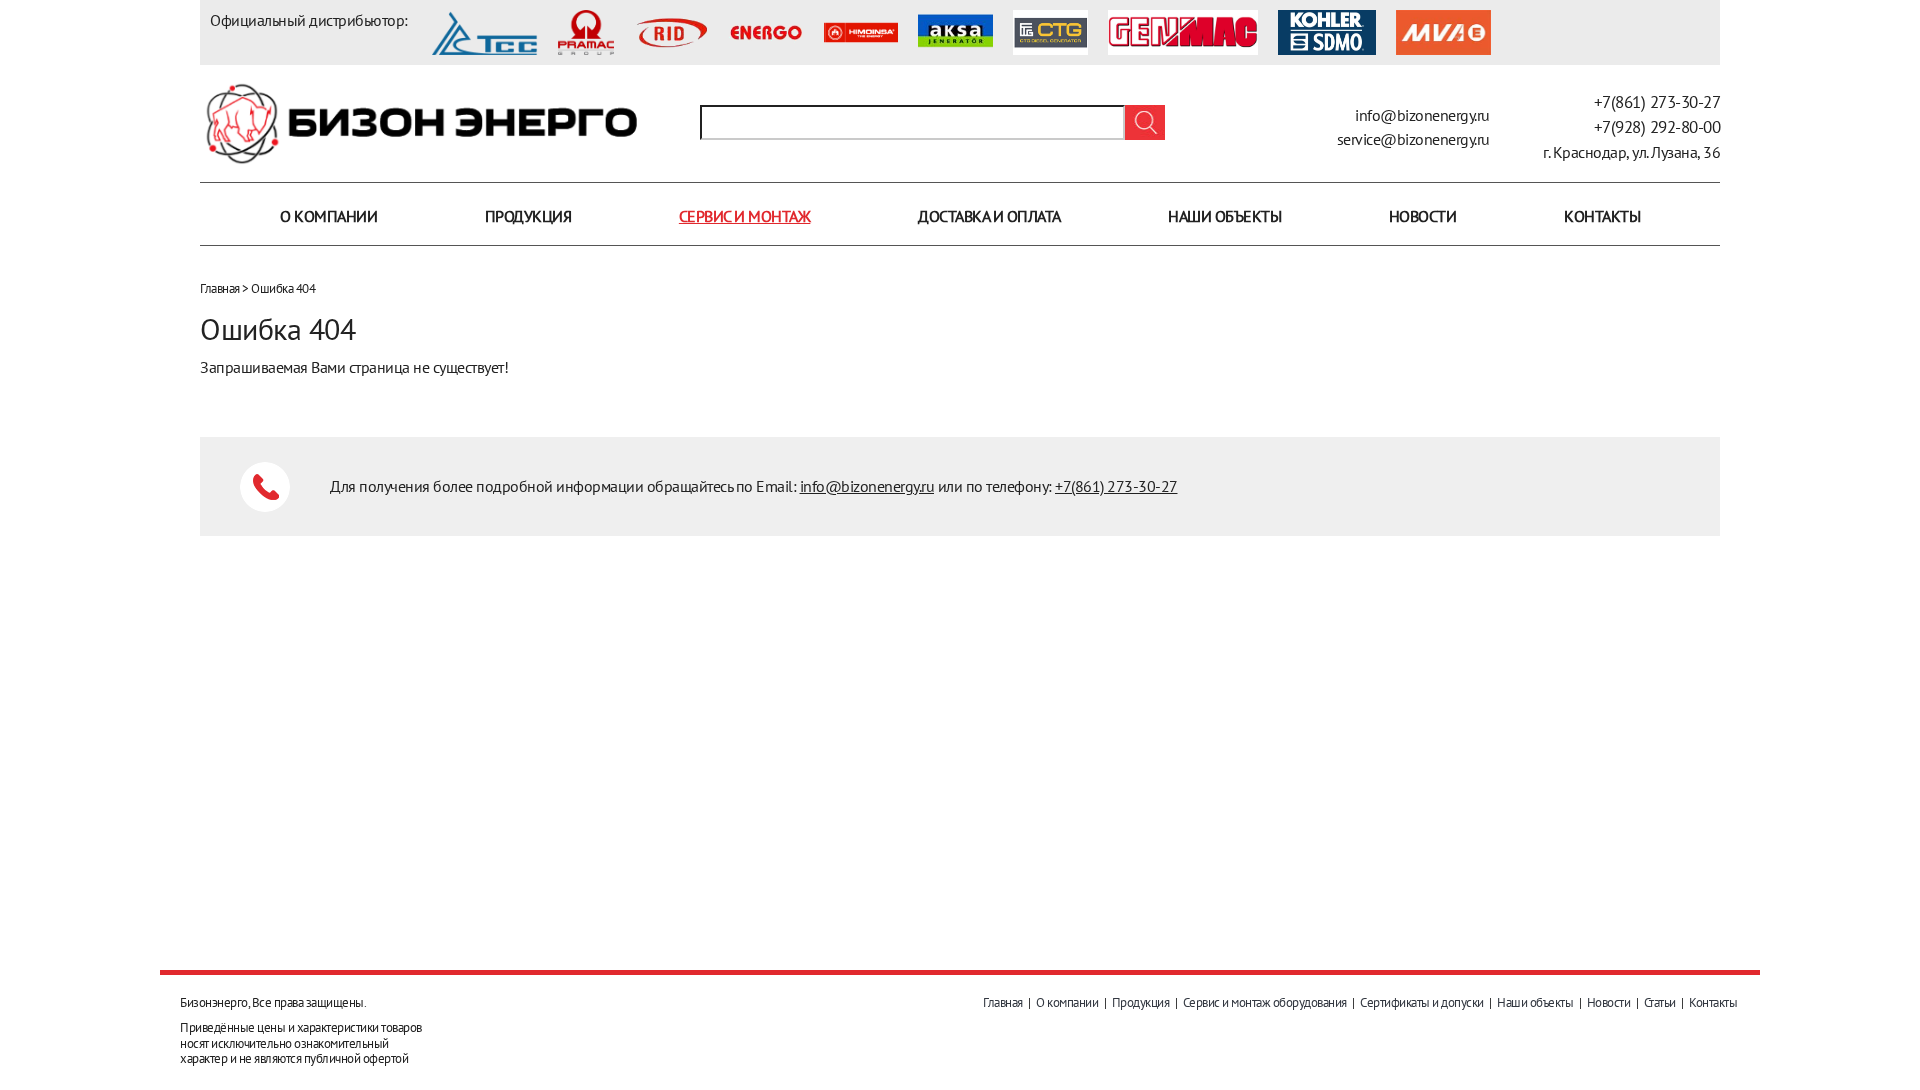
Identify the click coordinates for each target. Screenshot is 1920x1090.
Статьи (1660, 1002)
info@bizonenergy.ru (1422, 115)
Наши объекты (1224, 216)
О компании (328, 216)
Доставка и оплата (989, 216)
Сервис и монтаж (745, 216)
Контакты (1602, 216)
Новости (1423, 216)
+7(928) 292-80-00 (1657, 127)
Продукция (528, 216)
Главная (220, 288)
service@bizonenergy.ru (1413, 139)
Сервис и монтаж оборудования (1265, 1002)
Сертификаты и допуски (1422, 1002)
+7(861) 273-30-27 (1657, 102)
